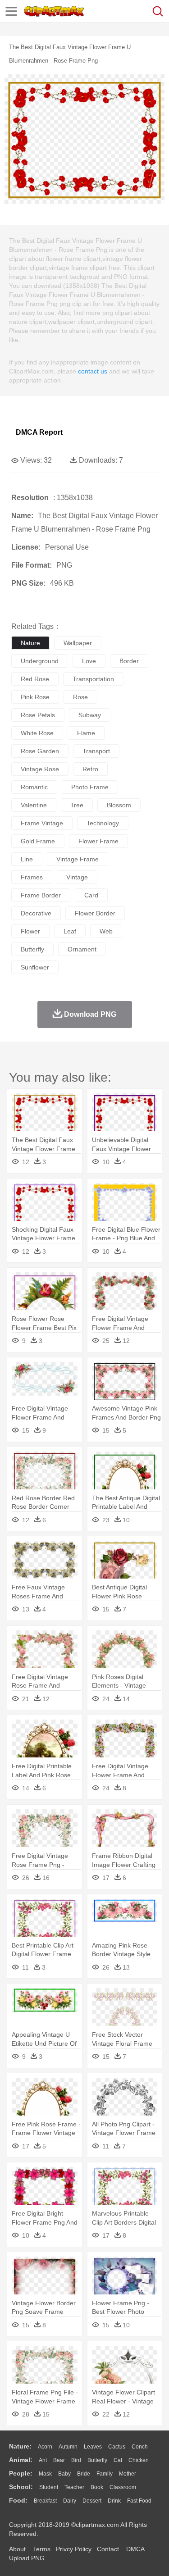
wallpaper (78, 643)
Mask (45, 2474)
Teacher (74, 2487)
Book (97, 2487)
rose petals (38, 715)
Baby (64, 2474)
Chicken (139, 2460)
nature (30, 643)
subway (90, 715)
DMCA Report (39, 432)
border (129, 661)
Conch (140, 2447)
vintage (77, 877)
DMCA (135, 2549)
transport (96, 751)
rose (80, 697)
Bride (84, 2474)
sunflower (35, 967)
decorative (36, 913)
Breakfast (45, 2501)
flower (30, 931)
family (105, 2474)
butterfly (32, 949)
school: (21, 2487)
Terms (42, 2549)
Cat (118, 2460)
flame (86, 733)
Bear (59, 2460)
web (106, 931)
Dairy (70, 2501)
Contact (108, 2549)
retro (90, 769)
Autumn (68, 2447)
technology (103, 823)
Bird (76, 2460)
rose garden (40, 751)
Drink (114, 2501)
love (89, 661)
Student (49, 2487)
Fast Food (139, 2501)
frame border (41, 895)
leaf (70, 931)
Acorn (45, 2447)
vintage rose (40, 769)
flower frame (98, 841)
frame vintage (42, 823)
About (17, 2549)
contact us (93, 371)
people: (21, 2473)
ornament (82, 949)
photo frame (90, 787)
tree (77, 805)
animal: (21, 2460)
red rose (35, 679)
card (91, 895)
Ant (43, 2460)
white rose (37, 733)
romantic (34, 787)
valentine (34, 805)
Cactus (117, 2447)
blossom (119, 805)
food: (18, 2500)
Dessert (92, 2501)
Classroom (123, 2487)
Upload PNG (27, 2558)
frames (32, 877)
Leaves (93, 2447)
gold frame (38, 841)
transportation (93, 679)
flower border (95, 913)
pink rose (35, 697)
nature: (20, 2446)
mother (128, 2474)
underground (40, 661)
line (27, 859)
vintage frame (78, 859)
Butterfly (97, 2460)
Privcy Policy (74, 2549)
